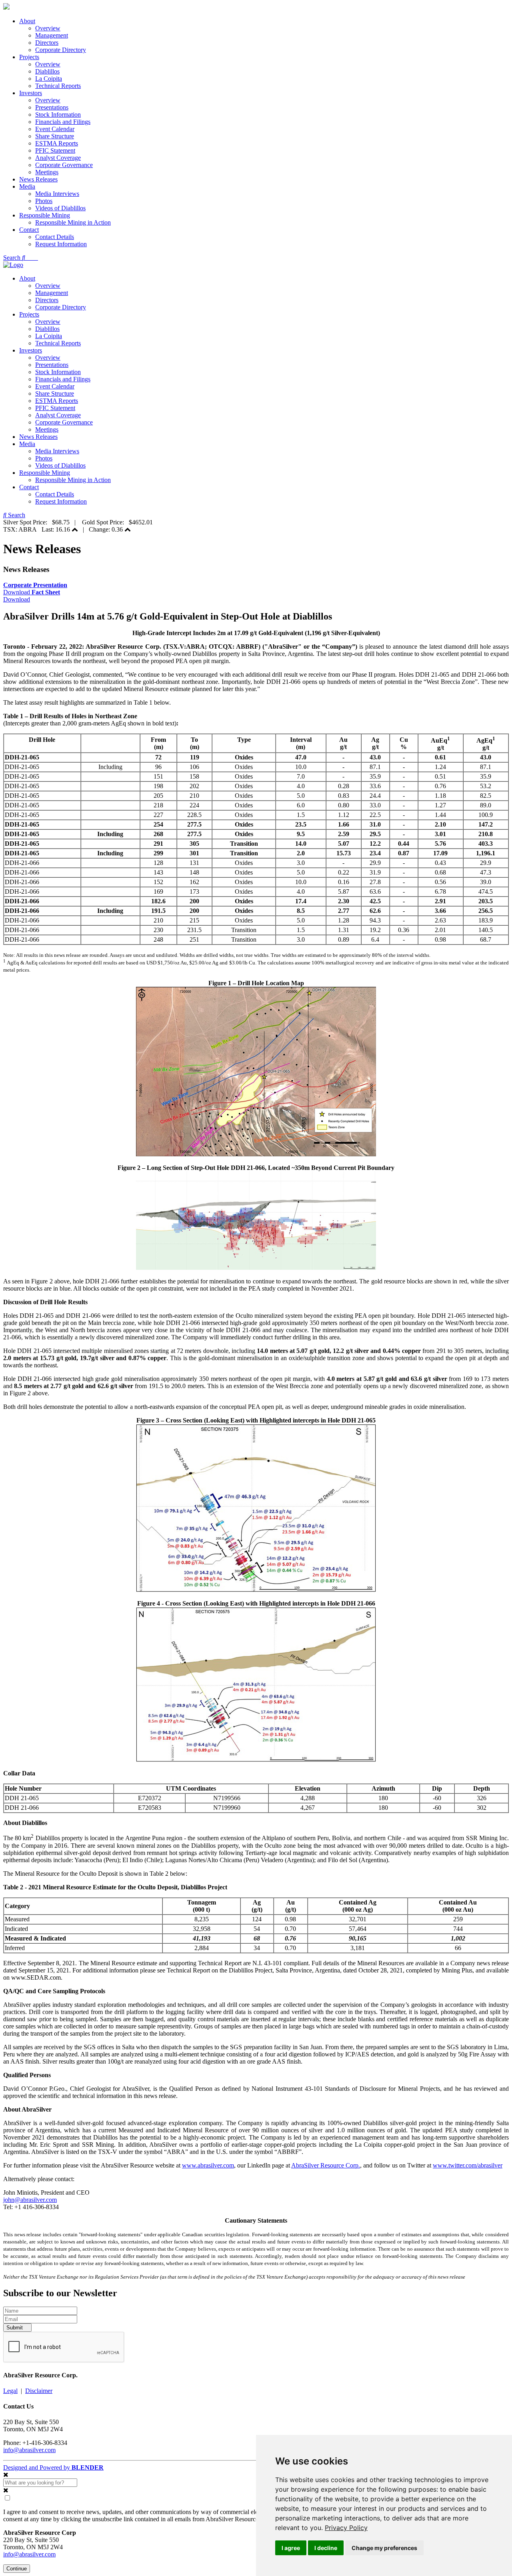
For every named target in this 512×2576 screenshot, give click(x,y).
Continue (17, 2569)
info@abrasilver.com (29, 2450)
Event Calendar (55, 129)
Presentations (52, 107)
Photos (44, 201)
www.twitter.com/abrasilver (468, 2165)
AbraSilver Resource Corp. (326, 2165)
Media (27, 186)
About (27, 21)
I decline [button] (326, 2548)
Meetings (47, 172)
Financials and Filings (63, 122)
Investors (31, 93)
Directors (47, 43)
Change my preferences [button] (384, 2548)
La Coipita (49, 79)
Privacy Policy (346, 2528)
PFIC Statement (55, 150)
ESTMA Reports (57, 143)
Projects (29, 57)
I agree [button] (291, 2548)
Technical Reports (58, 86)
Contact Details (55, 237)
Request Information (61, 244)
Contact (29, 230)
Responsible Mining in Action (73, 222)
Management (52, 35)
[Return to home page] (6, 7)
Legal (10, 2391)
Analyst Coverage (58, 158)
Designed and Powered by (53, 2467)
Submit (15, 2328)
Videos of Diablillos (60, 208)
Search (13, 258)
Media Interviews (57, 194)
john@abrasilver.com (30, 2200)
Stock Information (58, 115)
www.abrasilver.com (208, 2165)
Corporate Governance (64, 165)
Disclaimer (39, 2391)
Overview (48, 28)
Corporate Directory (61, 50)
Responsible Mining (45, 215)
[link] (346, 2528)
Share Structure (55, 136)
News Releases (38, 179)
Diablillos (47, 71)
